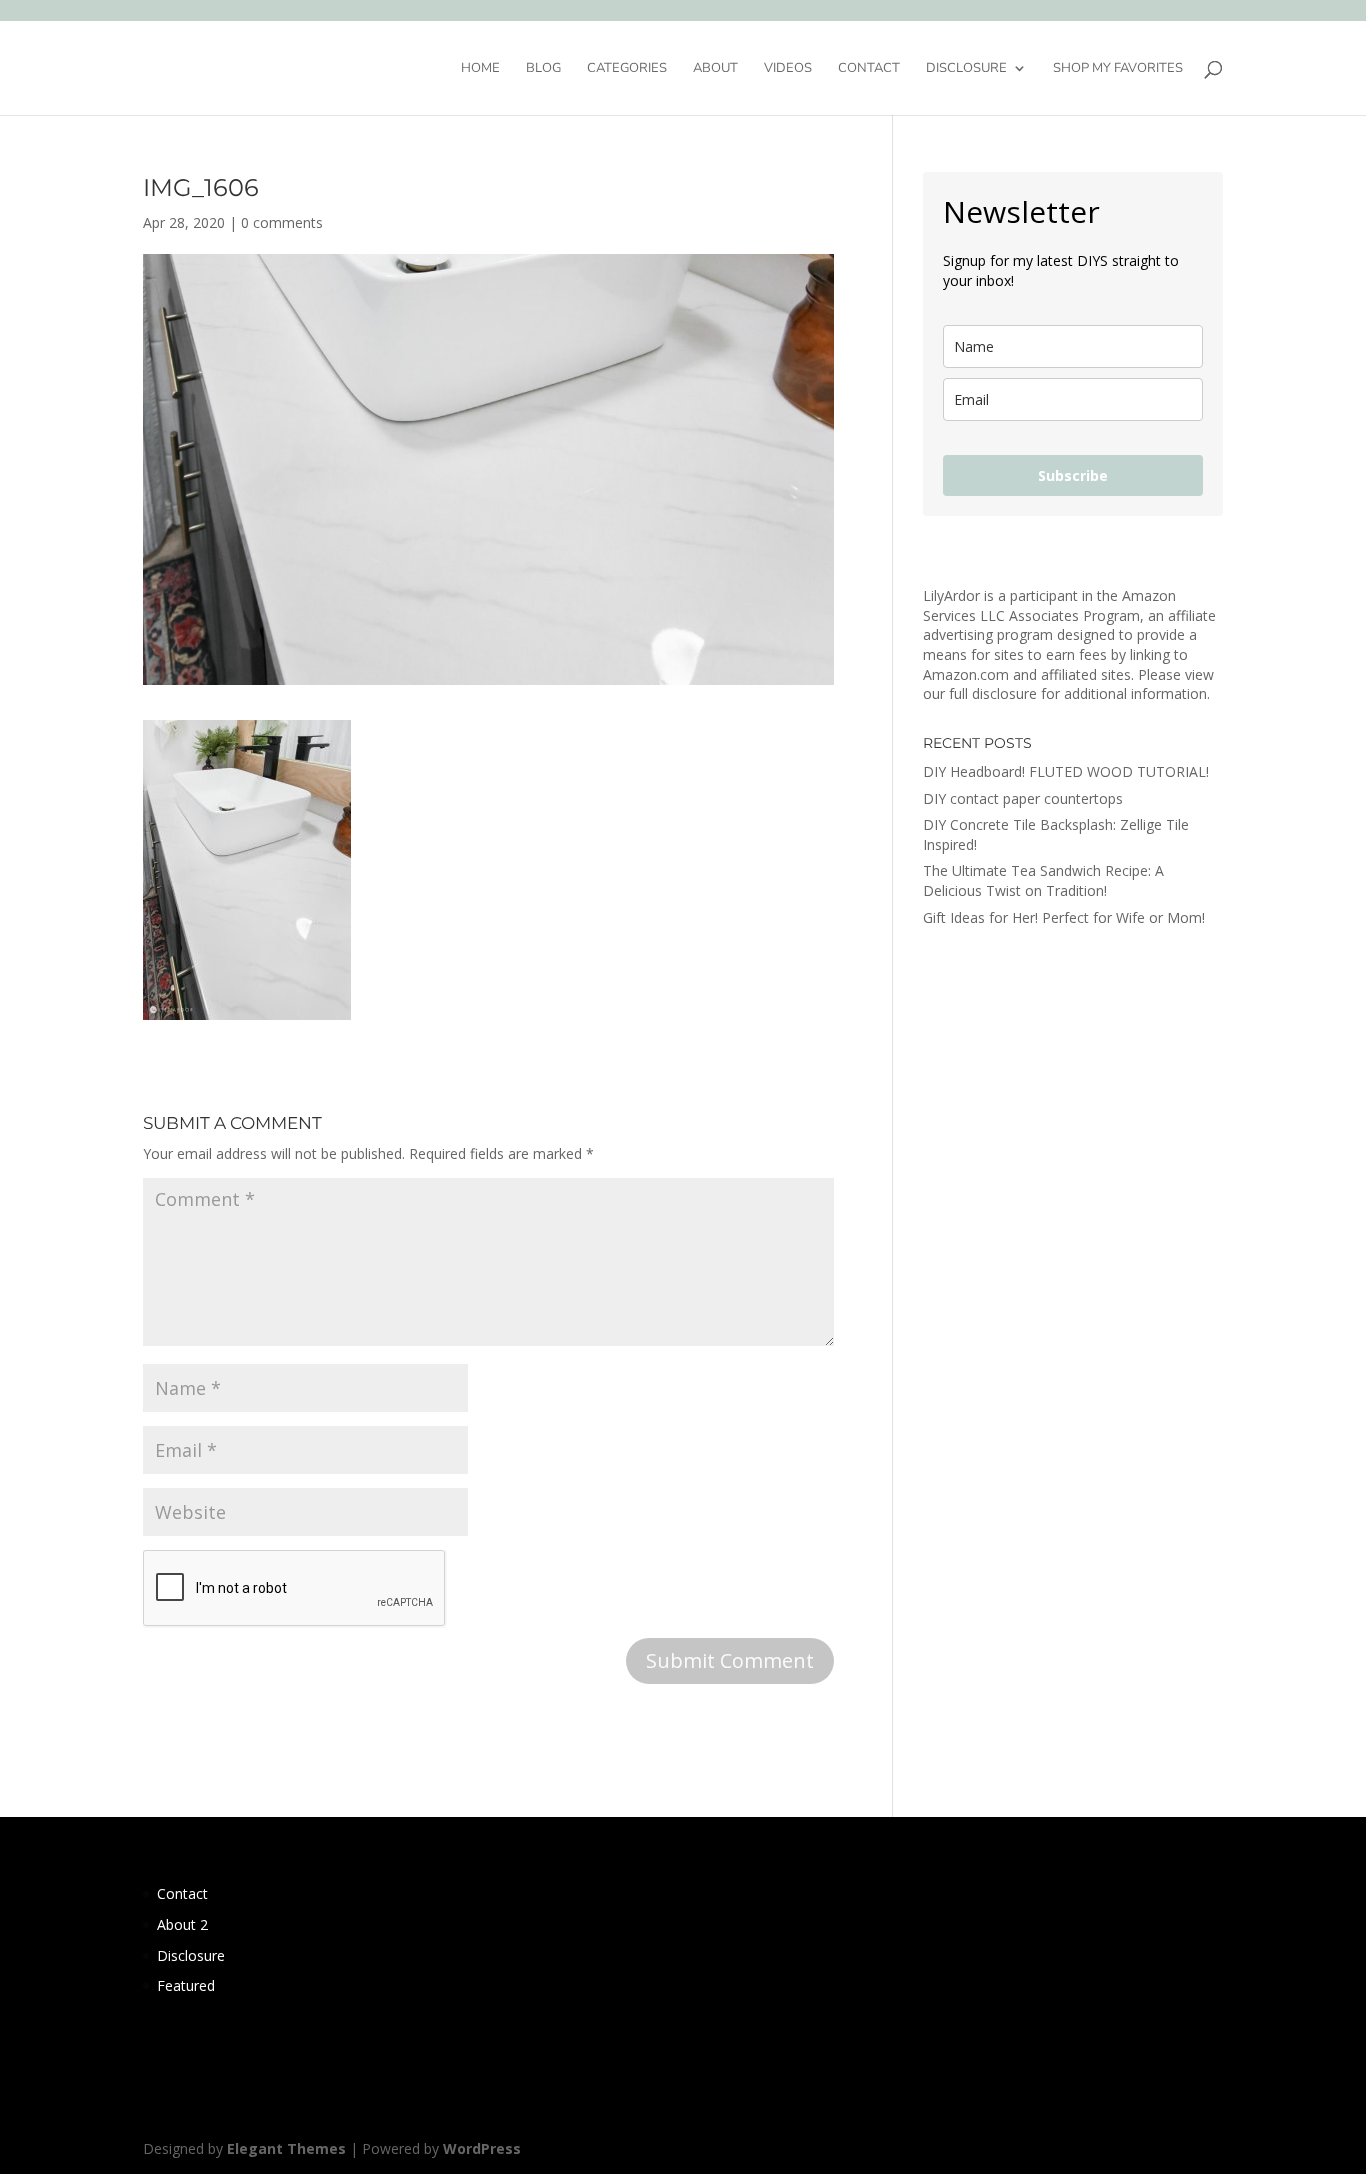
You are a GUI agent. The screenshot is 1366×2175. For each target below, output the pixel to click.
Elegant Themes (286, 2148)
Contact (869, 69)
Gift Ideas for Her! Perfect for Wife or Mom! (1064, 917)
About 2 (182, 1924)
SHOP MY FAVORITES (1118, 69)
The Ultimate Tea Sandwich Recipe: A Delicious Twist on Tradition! (1043, 880)
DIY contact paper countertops (1023, 798)
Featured (186, 1985)
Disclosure (966, 69)
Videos (788, 69)
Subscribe (1073, 475)
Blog (543, 69)
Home (480, 69)
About (715, 69)
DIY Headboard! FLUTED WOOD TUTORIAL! (1066, 771)
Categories (627, 69)
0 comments (282, 222)
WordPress (482, 2148)
